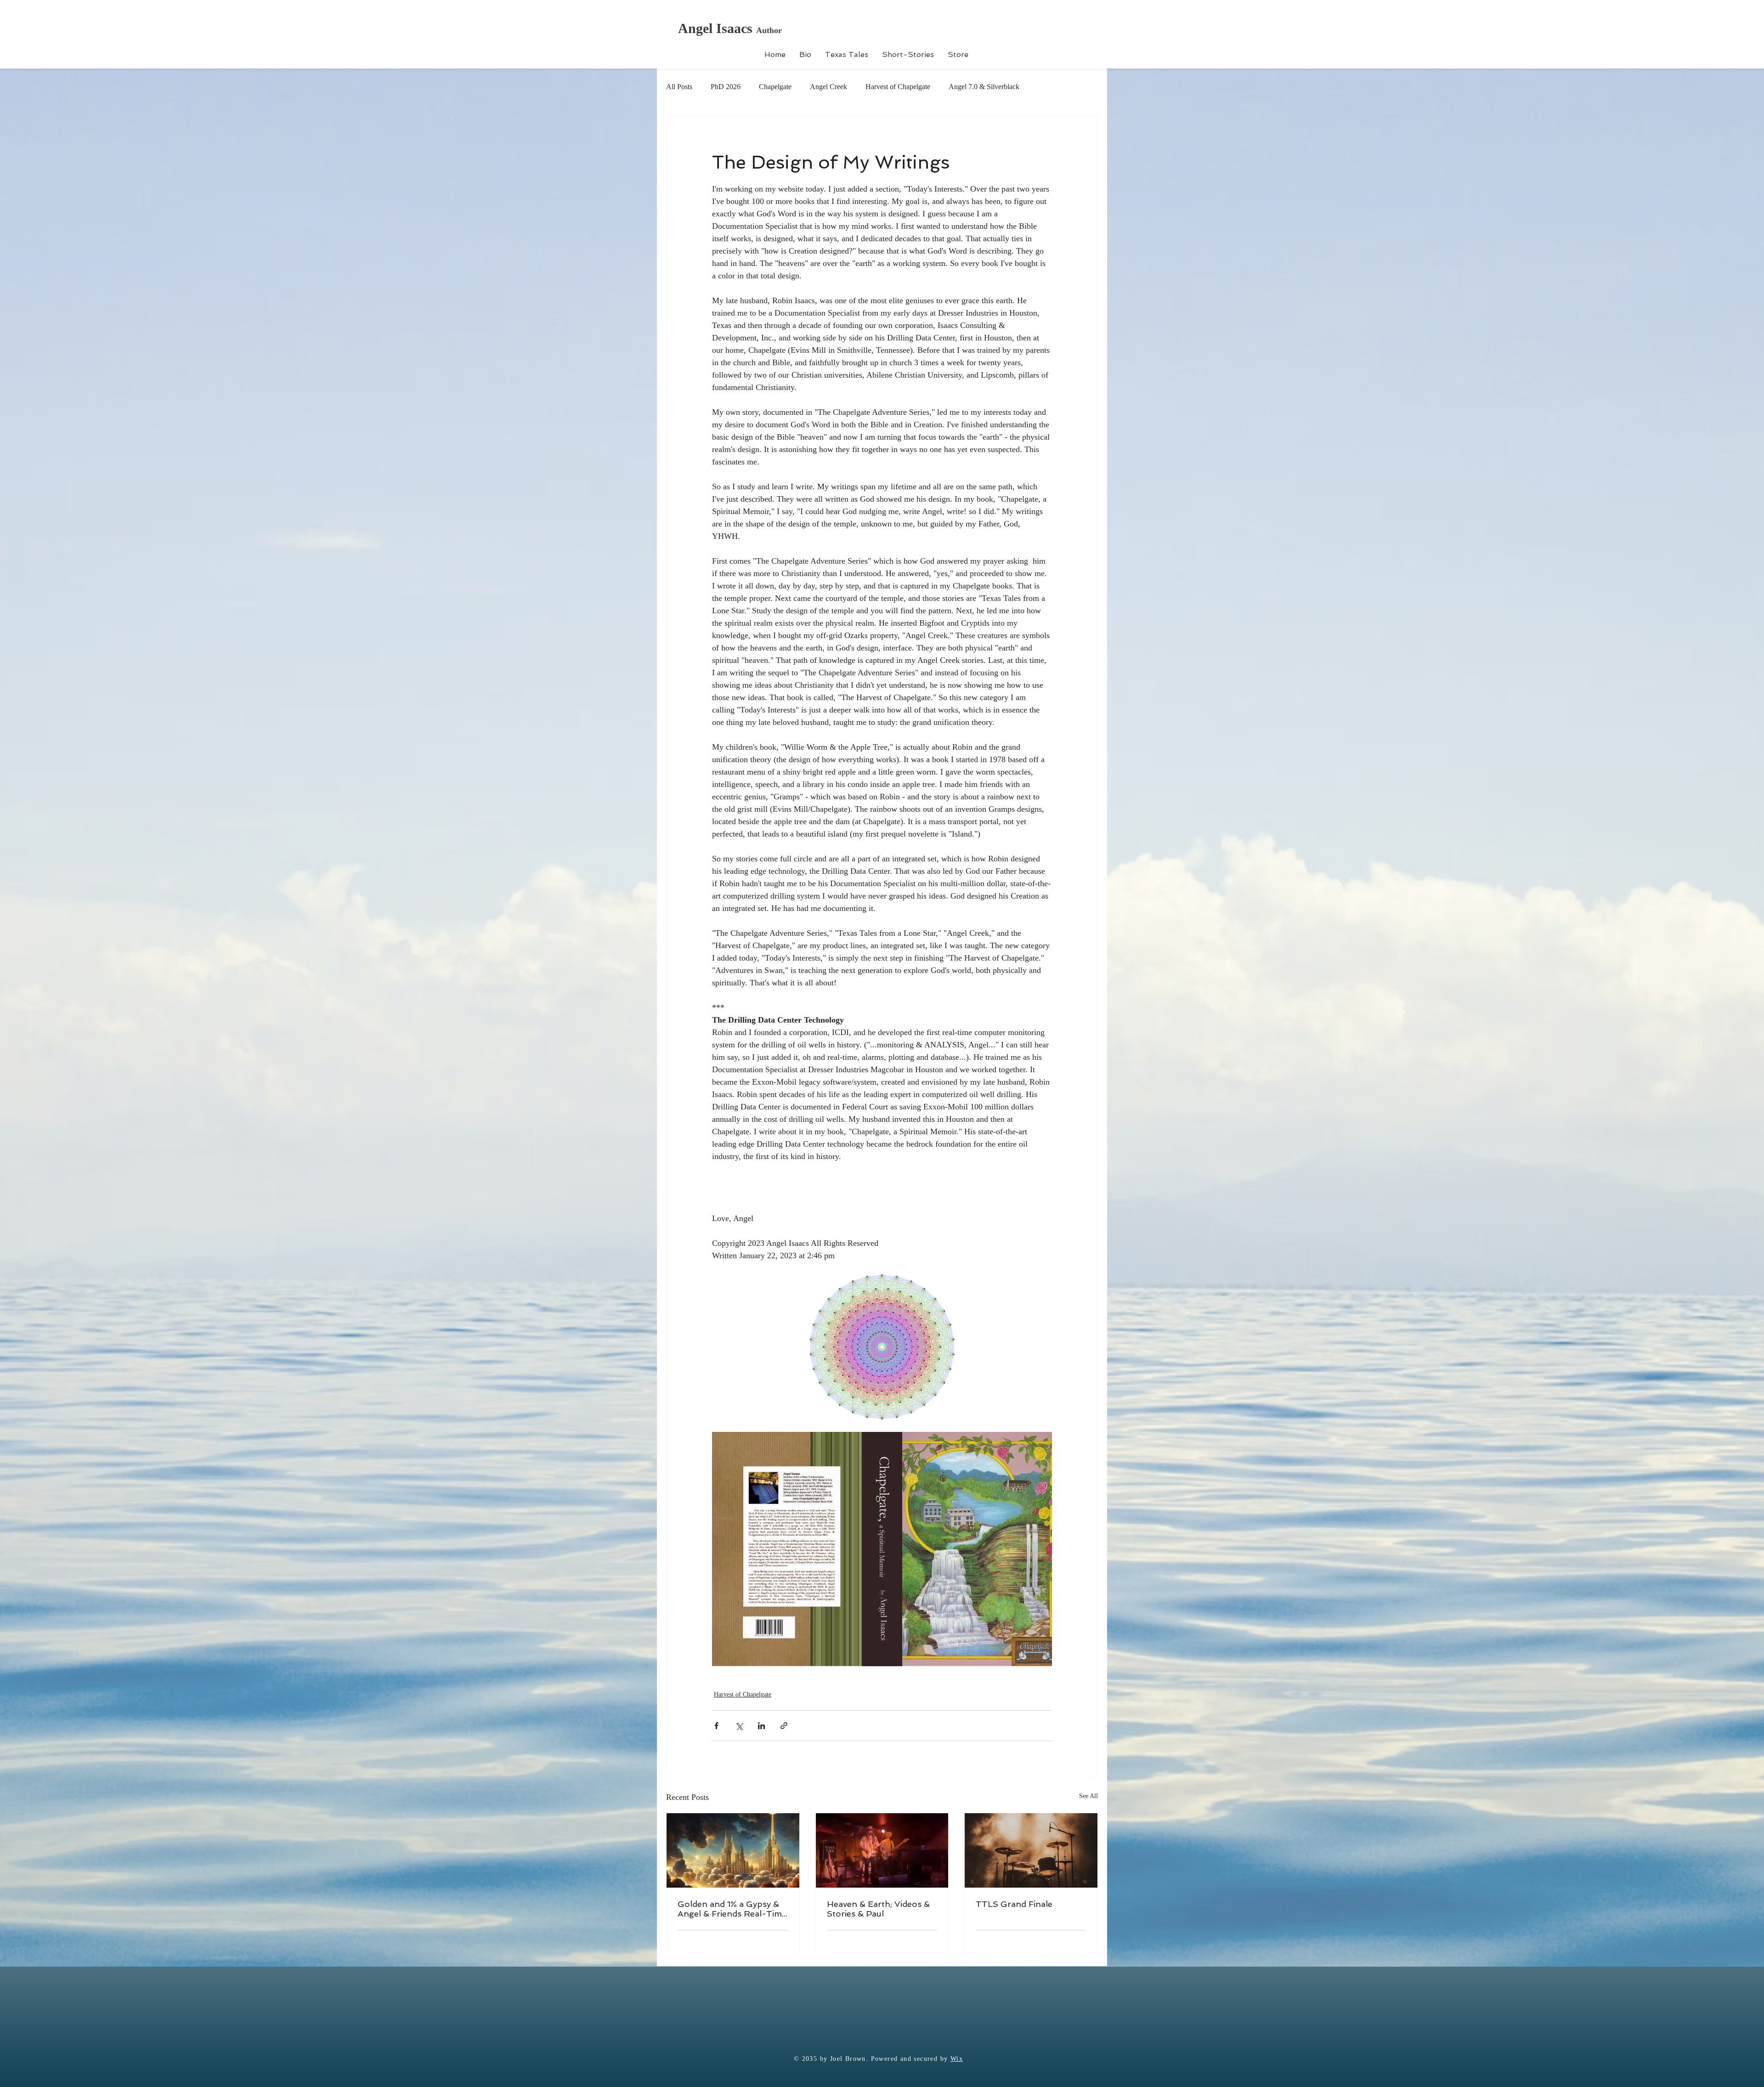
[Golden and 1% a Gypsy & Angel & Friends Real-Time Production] (733, 1850)
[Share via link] (784, 1726)
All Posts (679, 87)
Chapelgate (775, 87)
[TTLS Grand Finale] (1031, 1850)
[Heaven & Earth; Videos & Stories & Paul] (882, 1850)
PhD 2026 (726, 87)
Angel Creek (828, 87)
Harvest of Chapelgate (898, 87)
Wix (957, 2059)
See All (1088, 1796)
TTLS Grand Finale (1014, 1904)
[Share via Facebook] (716, 1726)
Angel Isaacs (717, 28)
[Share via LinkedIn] (761, 1726)
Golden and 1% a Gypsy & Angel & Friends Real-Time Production (732, 1909)
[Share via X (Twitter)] (739, 1726)
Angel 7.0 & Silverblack (984, 87)
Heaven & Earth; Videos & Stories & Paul (878, 1909)
